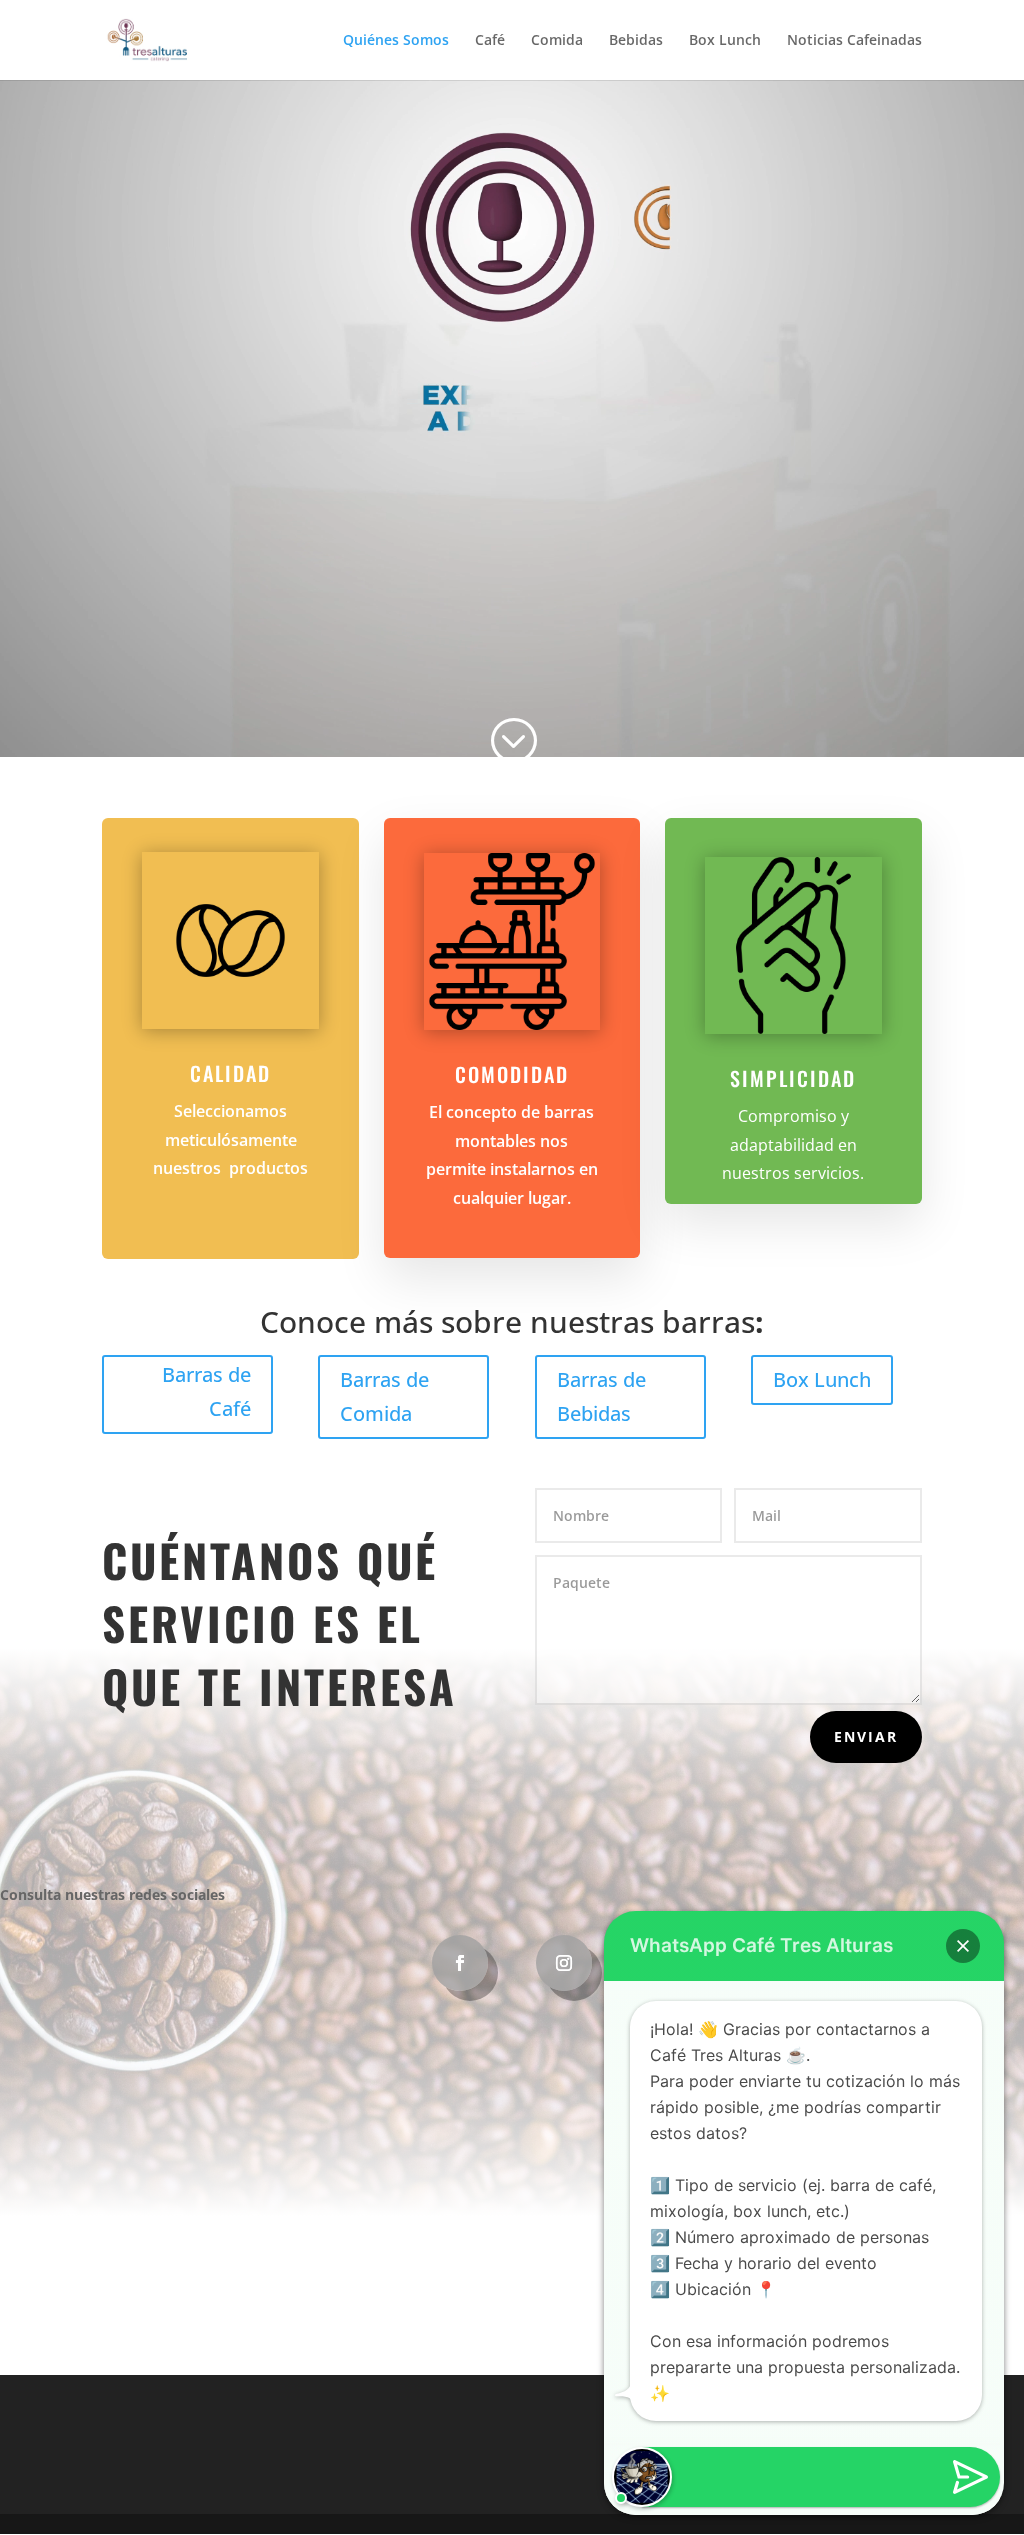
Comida (557, 41)
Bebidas (636, 41)
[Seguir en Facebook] (460, 1963)
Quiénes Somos (396, 41)
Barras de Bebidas (601, 1396)
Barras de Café (206, 1391)
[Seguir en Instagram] (564, 1963)
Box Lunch (725, 41)
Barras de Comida (384, 1396)
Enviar (866, 1736)
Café (490, 41)
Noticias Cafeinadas (854, 41)
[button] (963, 1946)
